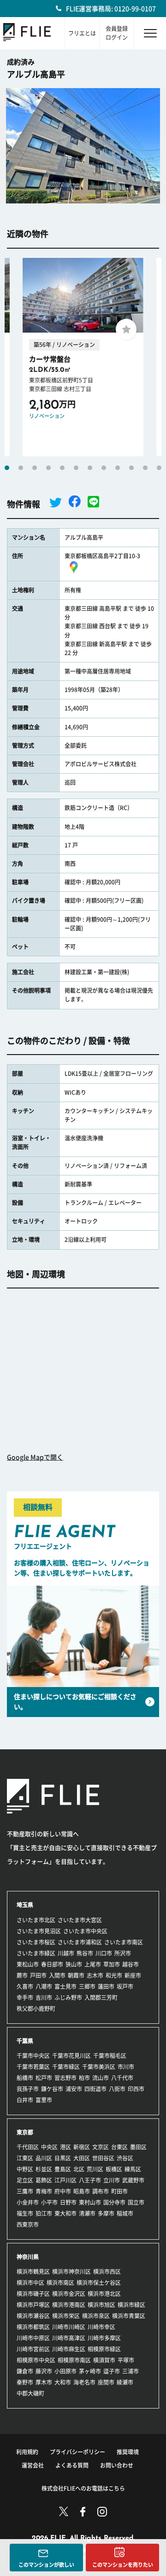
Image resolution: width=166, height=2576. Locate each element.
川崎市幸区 (101, 2327)
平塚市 (126, 2360)
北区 (79, 2169)
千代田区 (28, 2147)
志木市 (95, 1975)
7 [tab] (90, 468)
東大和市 (65, 2213)
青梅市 (44, 2191)
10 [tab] (131, 468)
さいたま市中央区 (85, 1931)
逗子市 (112, 2371)
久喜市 (25, 1986)
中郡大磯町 (30, 2393)
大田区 (82, 2158)
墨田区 (138, 2147)
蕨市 (22, 1975)
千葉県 (25, 2041)
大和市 (63, 2382)
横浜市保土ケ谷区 (99, 2283)
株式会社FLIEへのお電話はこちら (83, 2488)
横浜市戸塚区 (33, 2305)
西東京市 (28, 2224)
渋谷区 (125, 2158)
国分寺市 (114, 2202)
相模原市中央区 (36, 2360)
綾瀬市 (125, 2382)
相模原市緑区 (104, 2349)
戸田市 (38, 1975)
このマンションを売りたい (123, 2565)
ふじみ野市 (68, 1998)
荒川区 (95, 2169)
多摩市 (106, 2213)
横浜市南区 (60, 2283)
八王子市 (90, 2180)
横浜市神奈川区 (71, 2272)
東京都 (25, 2132)
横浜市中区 (30, 2283)
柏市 (84, 2078)
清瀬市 (87, 2213)
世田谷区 (103, 2158)
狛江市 (44, 2213)
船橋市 (25, 2078)
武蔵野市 (133, 2180)
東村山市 (90, 2202)
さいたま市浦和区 (80, 1942)
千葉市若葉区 (33, 2067)
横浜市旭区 (101, 2305)
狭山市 (74, 1964)
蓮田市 (106, 1986)
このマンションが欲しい (46, 2565)
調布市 (101, 2191)
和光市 (114, 1975)
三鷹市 (25, 2191)
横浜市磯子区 (33, 2294)
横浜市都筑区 (33, 2327)
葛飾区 (44, 2180)
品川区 (44, 2158)
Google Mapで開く (35, 1457)
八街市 (117, 2089)
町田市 (119, 2191)
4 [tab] (48, 468)
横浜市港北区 (104, 2294)
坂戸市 (125, 1986)
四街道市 (95, 2089)
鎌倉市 (25, 2371)
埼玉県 (25, 1905)
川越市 (66, 1953)
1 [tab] (7, 468)
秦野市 (25, 2382)
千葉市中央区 (33, 2056)
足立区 (25, 2180)
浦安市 (74, 2089)
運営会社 (33, 2465)
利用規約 (27, 2452)
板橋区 (114, 2169)
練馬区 (133, 2169)
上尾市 (93, 1964)
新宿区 (82, 2147)
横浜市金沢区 (69, 2294)
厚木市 (44, 2382)
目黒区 (63, 2158)
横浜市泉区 (96, 2316)
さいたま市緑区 (36, 1953)
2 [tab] (21, 468)
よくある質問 (72, 2465)
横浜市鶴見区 (33, 2272)
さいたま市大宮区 (80, 1920)
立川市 (112, 2180)
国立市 (136, 2202)
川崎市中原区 (33, 2338)
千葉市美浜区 (99, 2067)
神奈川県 (28, 2257)
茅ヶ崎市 (90, 2371)
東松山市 (28, 1964)
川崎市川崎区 (69, 2327)
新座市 (133, 1975)
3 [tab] (35, 468)
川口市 (104, 1953)
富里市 (44, 2100)
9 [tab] (118, 468)
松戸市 (44, 2078)
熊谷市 (85, 1953)
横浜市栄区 (66, 2316)
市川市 (126, 2067)
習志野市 (65, 2078)
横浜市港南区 (69, 2305)
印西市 (136, 2089)
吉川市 (44, 1998)
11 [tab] (145, 468)
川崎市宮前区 (33, 2349)
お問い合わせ (117, 2465)
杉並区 (44, 2169)
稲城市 (125, 2213)
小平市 (49, 2202)
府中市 (63, 2191)
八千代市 (122, 2078)
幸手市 (25, 1998)
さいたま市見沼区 (39, 1931)
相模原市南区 (74, 2360)
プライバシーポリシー (77, 2452)
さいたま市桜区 (36, 1942)
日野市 (68, 2202)
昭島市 (82, 2191)
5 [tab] (62, 468)
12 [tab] (159, 468)
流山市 (101, 2078)
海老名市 (84, 2382)
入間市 (57, 1975)
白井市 (25, 2100)
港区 (65, 2147)
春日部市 (52, 1964)
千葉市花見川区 (71, 2056)
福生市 (25, 2213)
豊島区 (63, 2169)
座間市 (106, 2382)
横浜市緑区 (131, 2305)
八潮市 (44, 1986)
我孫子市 (28, 2089)
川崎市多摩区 (104, 2338)
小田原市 (65, 2371)
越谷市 (130, 1964)
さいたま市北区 (36, 1920)
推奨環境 (128, 2452)
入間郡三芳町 (101, 1998)
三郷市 (87, 1986)
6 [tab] (76, 468)
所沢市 (123, 1953)
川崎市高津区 (69, 2338)
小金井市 (28, 2202)
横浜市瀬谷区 (33, 2316)
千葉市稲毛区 (110, 2056)
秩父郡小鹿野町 (36, 2009)
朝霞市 (76, 1975)
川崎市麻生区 (69, 2349)
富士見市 (65, 1986)
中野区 (25, 2169)
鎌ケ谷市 (52, 2089)
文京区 (101, 2147)
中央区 (49, 2147)
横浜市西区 (107, 2272)
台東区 (119, 2147)
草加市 (112, 1964)
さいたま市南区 (124, 1942)
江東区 (25, 2158)
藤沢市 (44, 2371)
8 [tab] (104, 468)
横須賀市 (104, 2360)
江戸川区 (65, 2180)
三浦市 (130, 2371)
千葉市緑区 (66, 2067)
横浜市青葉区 (129, 2316)
